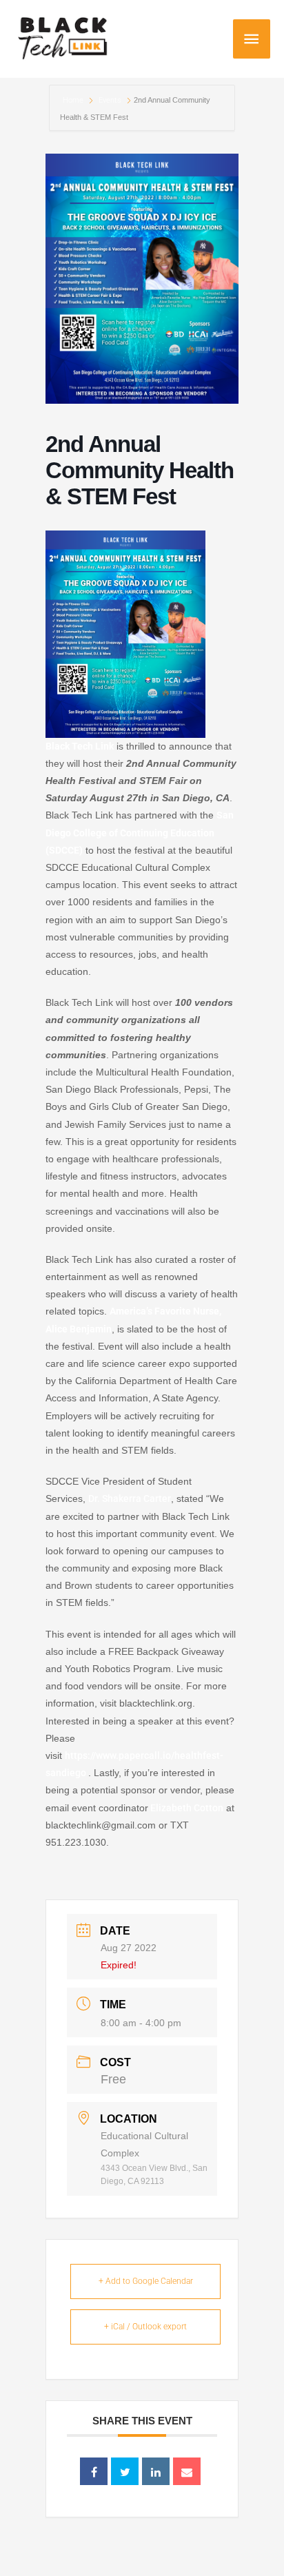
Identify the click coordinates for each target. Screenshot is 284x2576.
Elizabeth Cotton (186, 1808)
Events (110, 100)
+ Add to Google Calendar (146, 2281)
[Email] (187, 2471)
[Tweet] (125, 2471)
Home (74, 100)
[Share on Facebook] (94, 2471)
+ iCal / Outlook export (145, 2327)
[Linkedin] (156, 2471)
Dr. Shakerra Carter (130, 1498)
